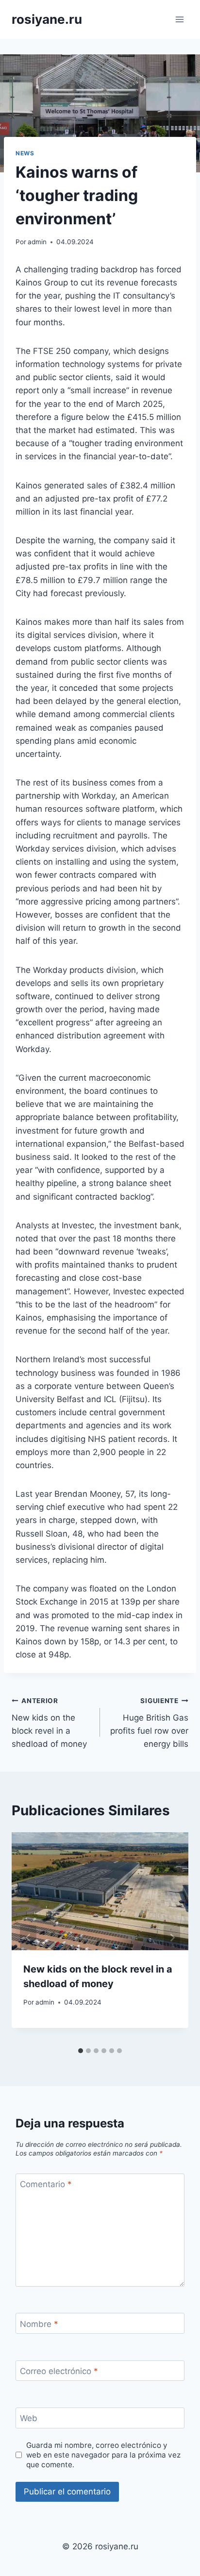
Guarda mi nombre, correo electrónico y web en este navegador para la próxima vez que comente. (103, 2455)
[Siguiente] (172, 1937)
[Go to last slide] (28, 1937)
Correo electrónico (59, 2371)
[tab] (81, 2051)
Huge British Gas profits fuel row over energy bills (149, 1723)
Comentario (46, 2184)
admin (37, 242)
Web (29, 2418)
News (25, 153)
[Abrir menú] (179, 19)
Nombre (39, 2324)
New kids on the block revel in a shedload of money (49, 1723)
